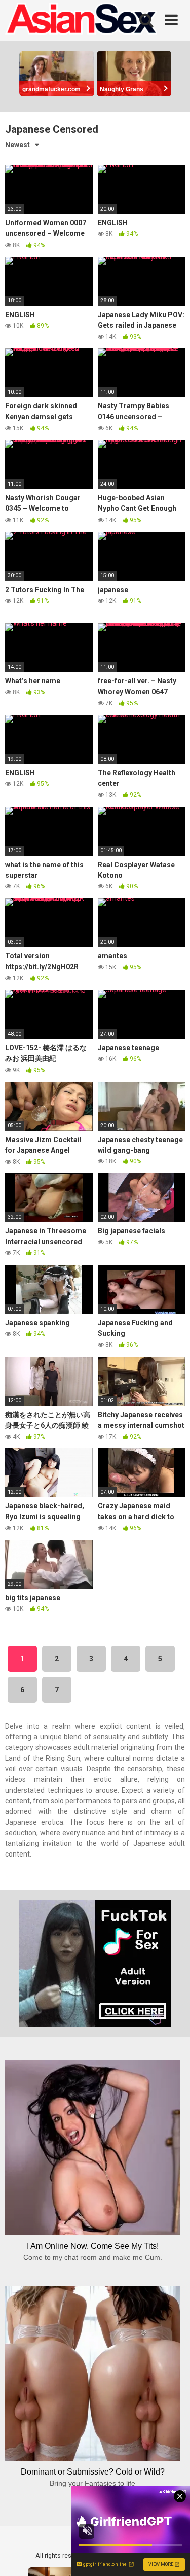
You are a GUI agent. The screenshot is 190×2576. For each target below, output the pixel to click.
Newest (17, 145)
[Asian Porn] (81, 20)
